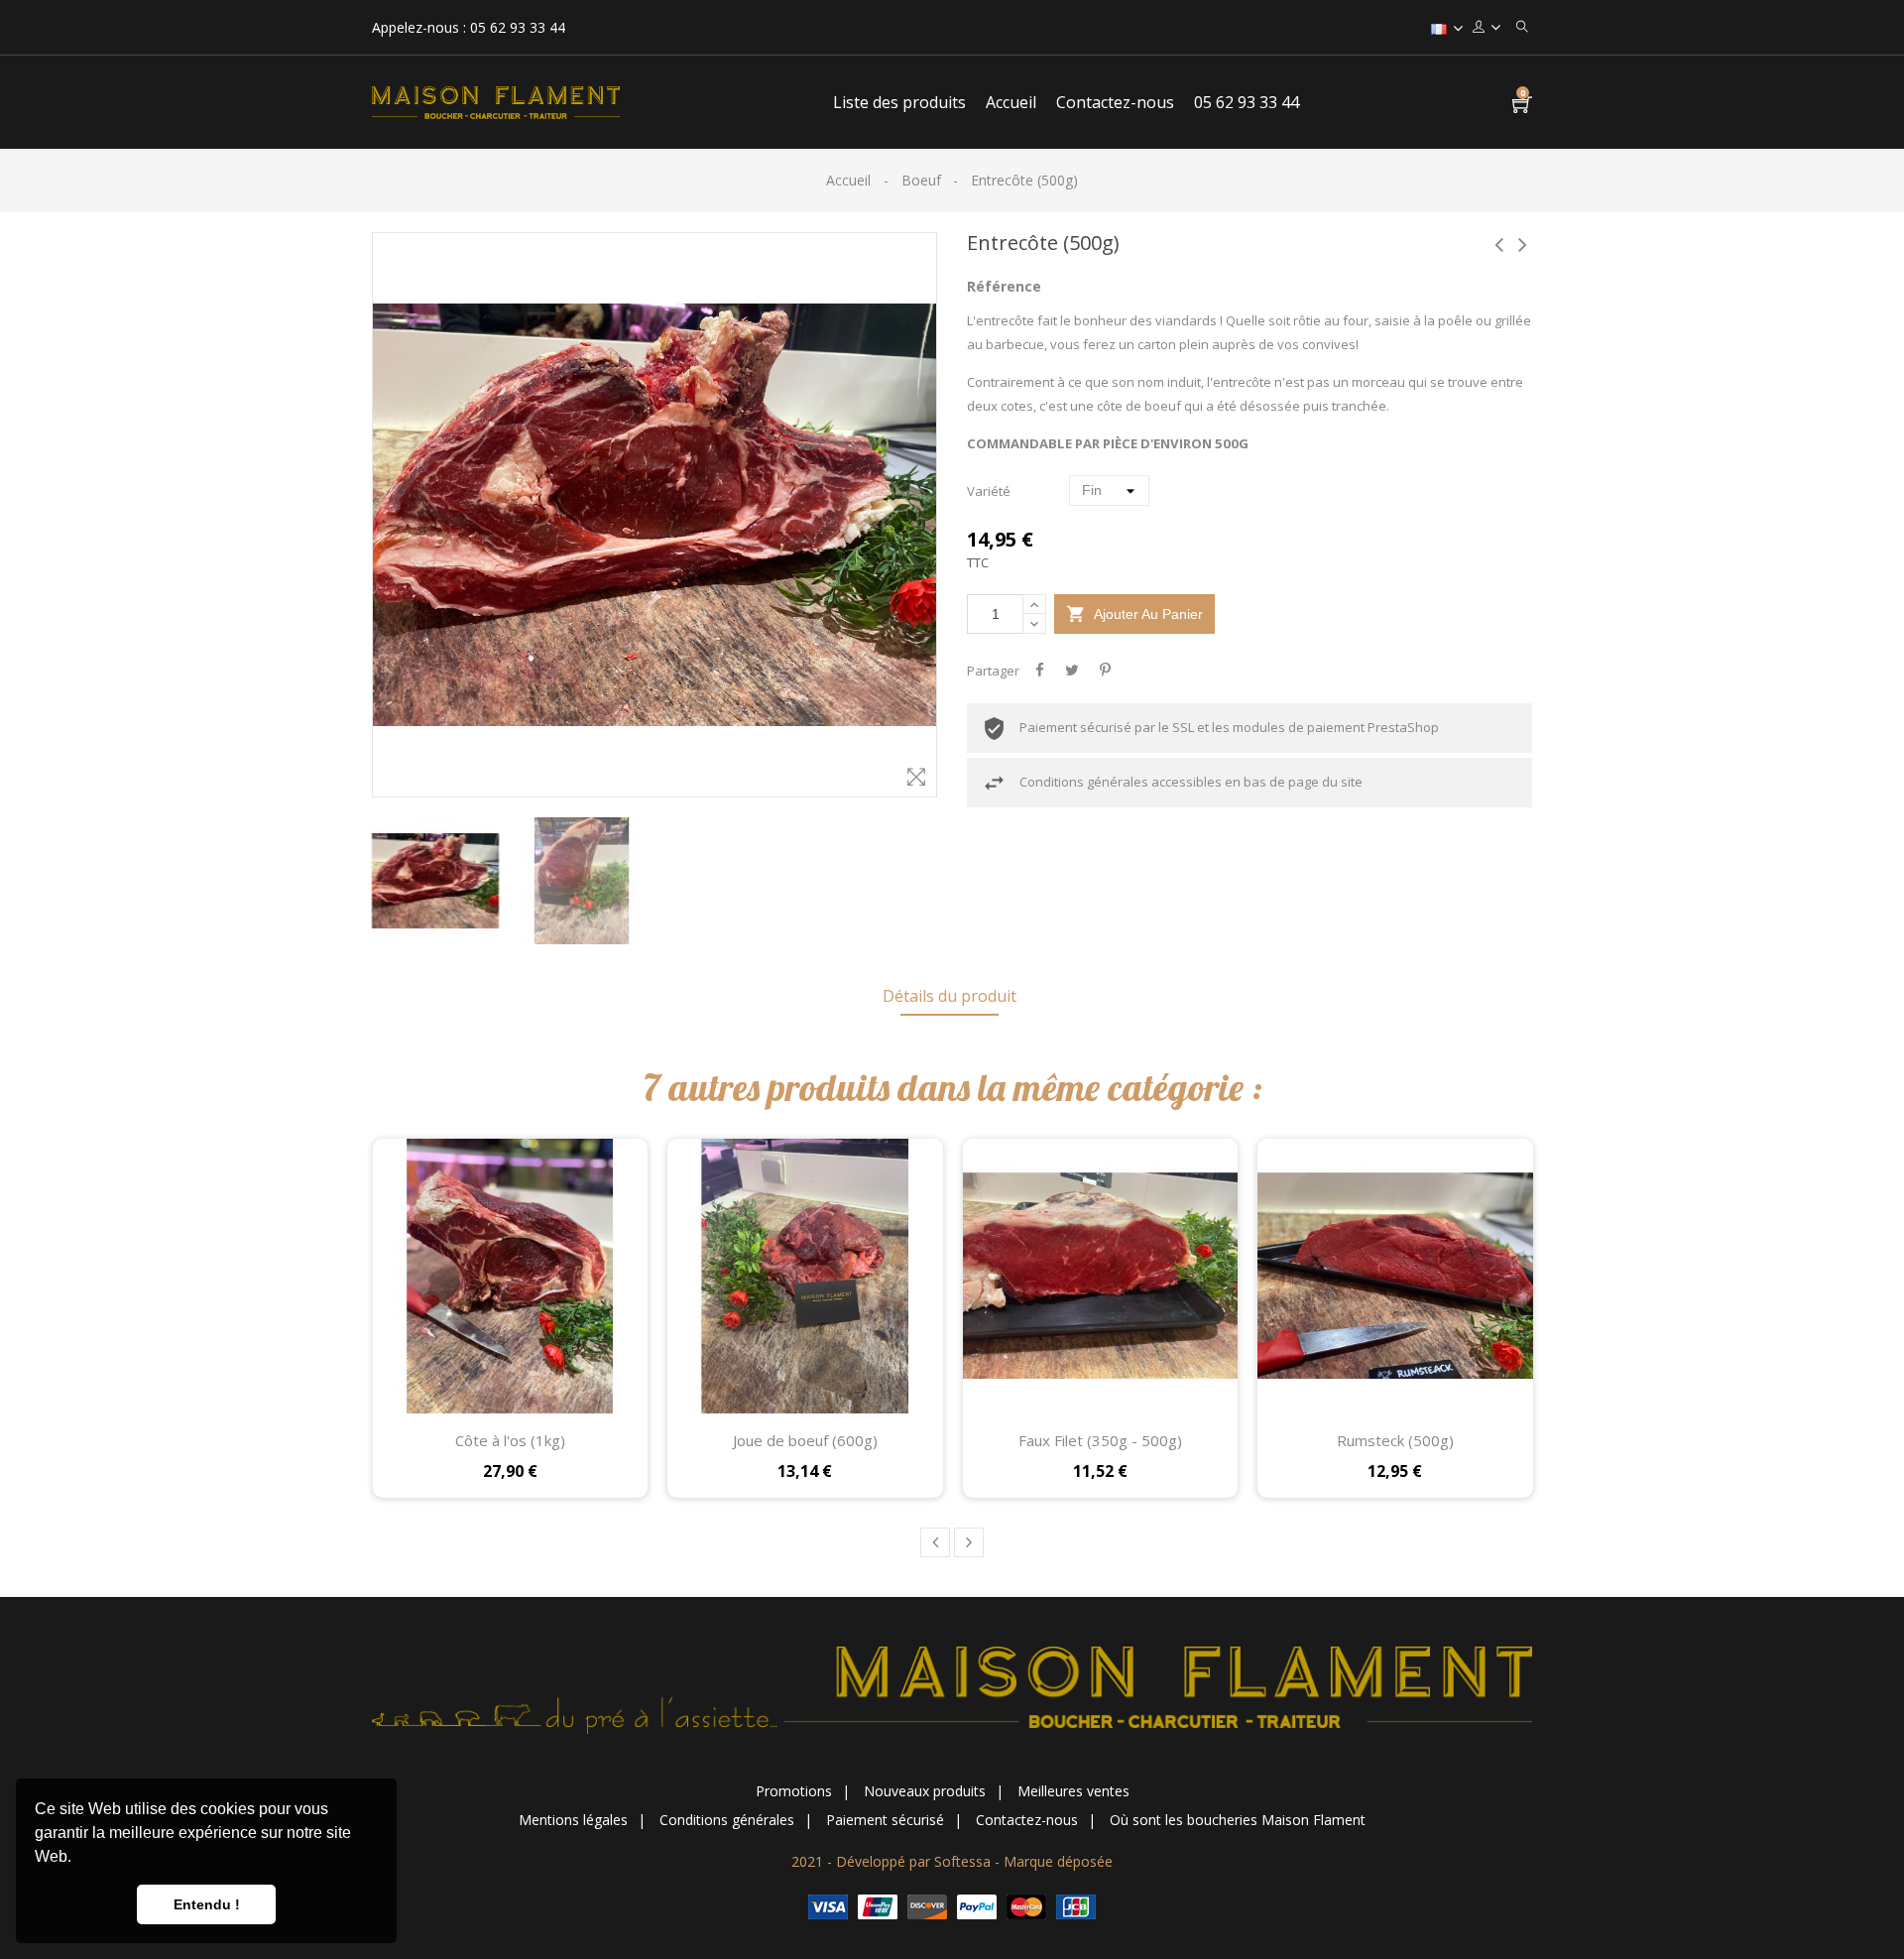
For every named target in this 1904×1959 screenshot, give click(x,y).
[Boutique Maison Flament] (952, 1689)
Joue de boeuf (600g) (805, 1440)
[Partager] (1039, 671)
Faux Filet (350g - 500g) (1100, 1440)
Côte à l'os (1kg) (510, 1440)
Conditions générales (727, 1820)
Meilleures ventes (1073, 1791)
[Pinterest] (1105, 671)
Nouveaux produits (925, 1791)
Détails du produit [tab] (950, 996)
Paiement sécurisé (885, 1820)
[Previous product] (1498, 245)
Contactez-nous (1027, 1820)
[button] (78, 1859)
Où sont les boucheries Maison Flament (1238, 1820)
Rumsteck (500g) (1395, 1440)
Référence (1004, 286)
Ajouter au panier (1134, 614)
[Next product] (1522, 245)
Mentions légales (573, 1820)
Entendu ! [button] (207, 1904)
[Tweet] (1072, 671)
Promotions (794, 1791)
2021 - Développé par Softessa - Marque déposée (952, 1861)
